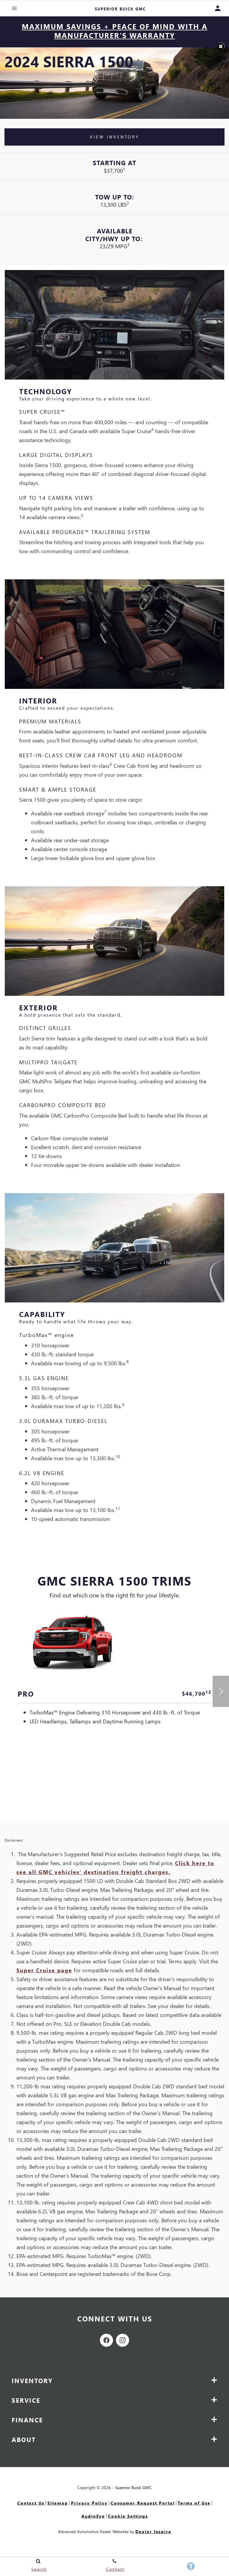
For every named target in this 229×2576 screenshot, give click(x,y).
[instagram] (123, 2340)
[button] (221, 46)
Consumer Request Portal (143, 2503)
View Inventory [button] (114, 137)
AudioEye (93, 2516)
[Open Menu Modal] (14, 8)
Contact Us (31, 2503)
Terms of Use (194, 2503)
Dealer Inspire (153, 2531)
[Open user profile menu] (221, 8)
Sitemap (58, 2503)
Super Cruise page (44, 1970)
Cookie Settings (128, 2516)
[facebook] (106, 2340)
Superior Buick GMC (133, 2487)
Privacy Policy (89, 2503)
